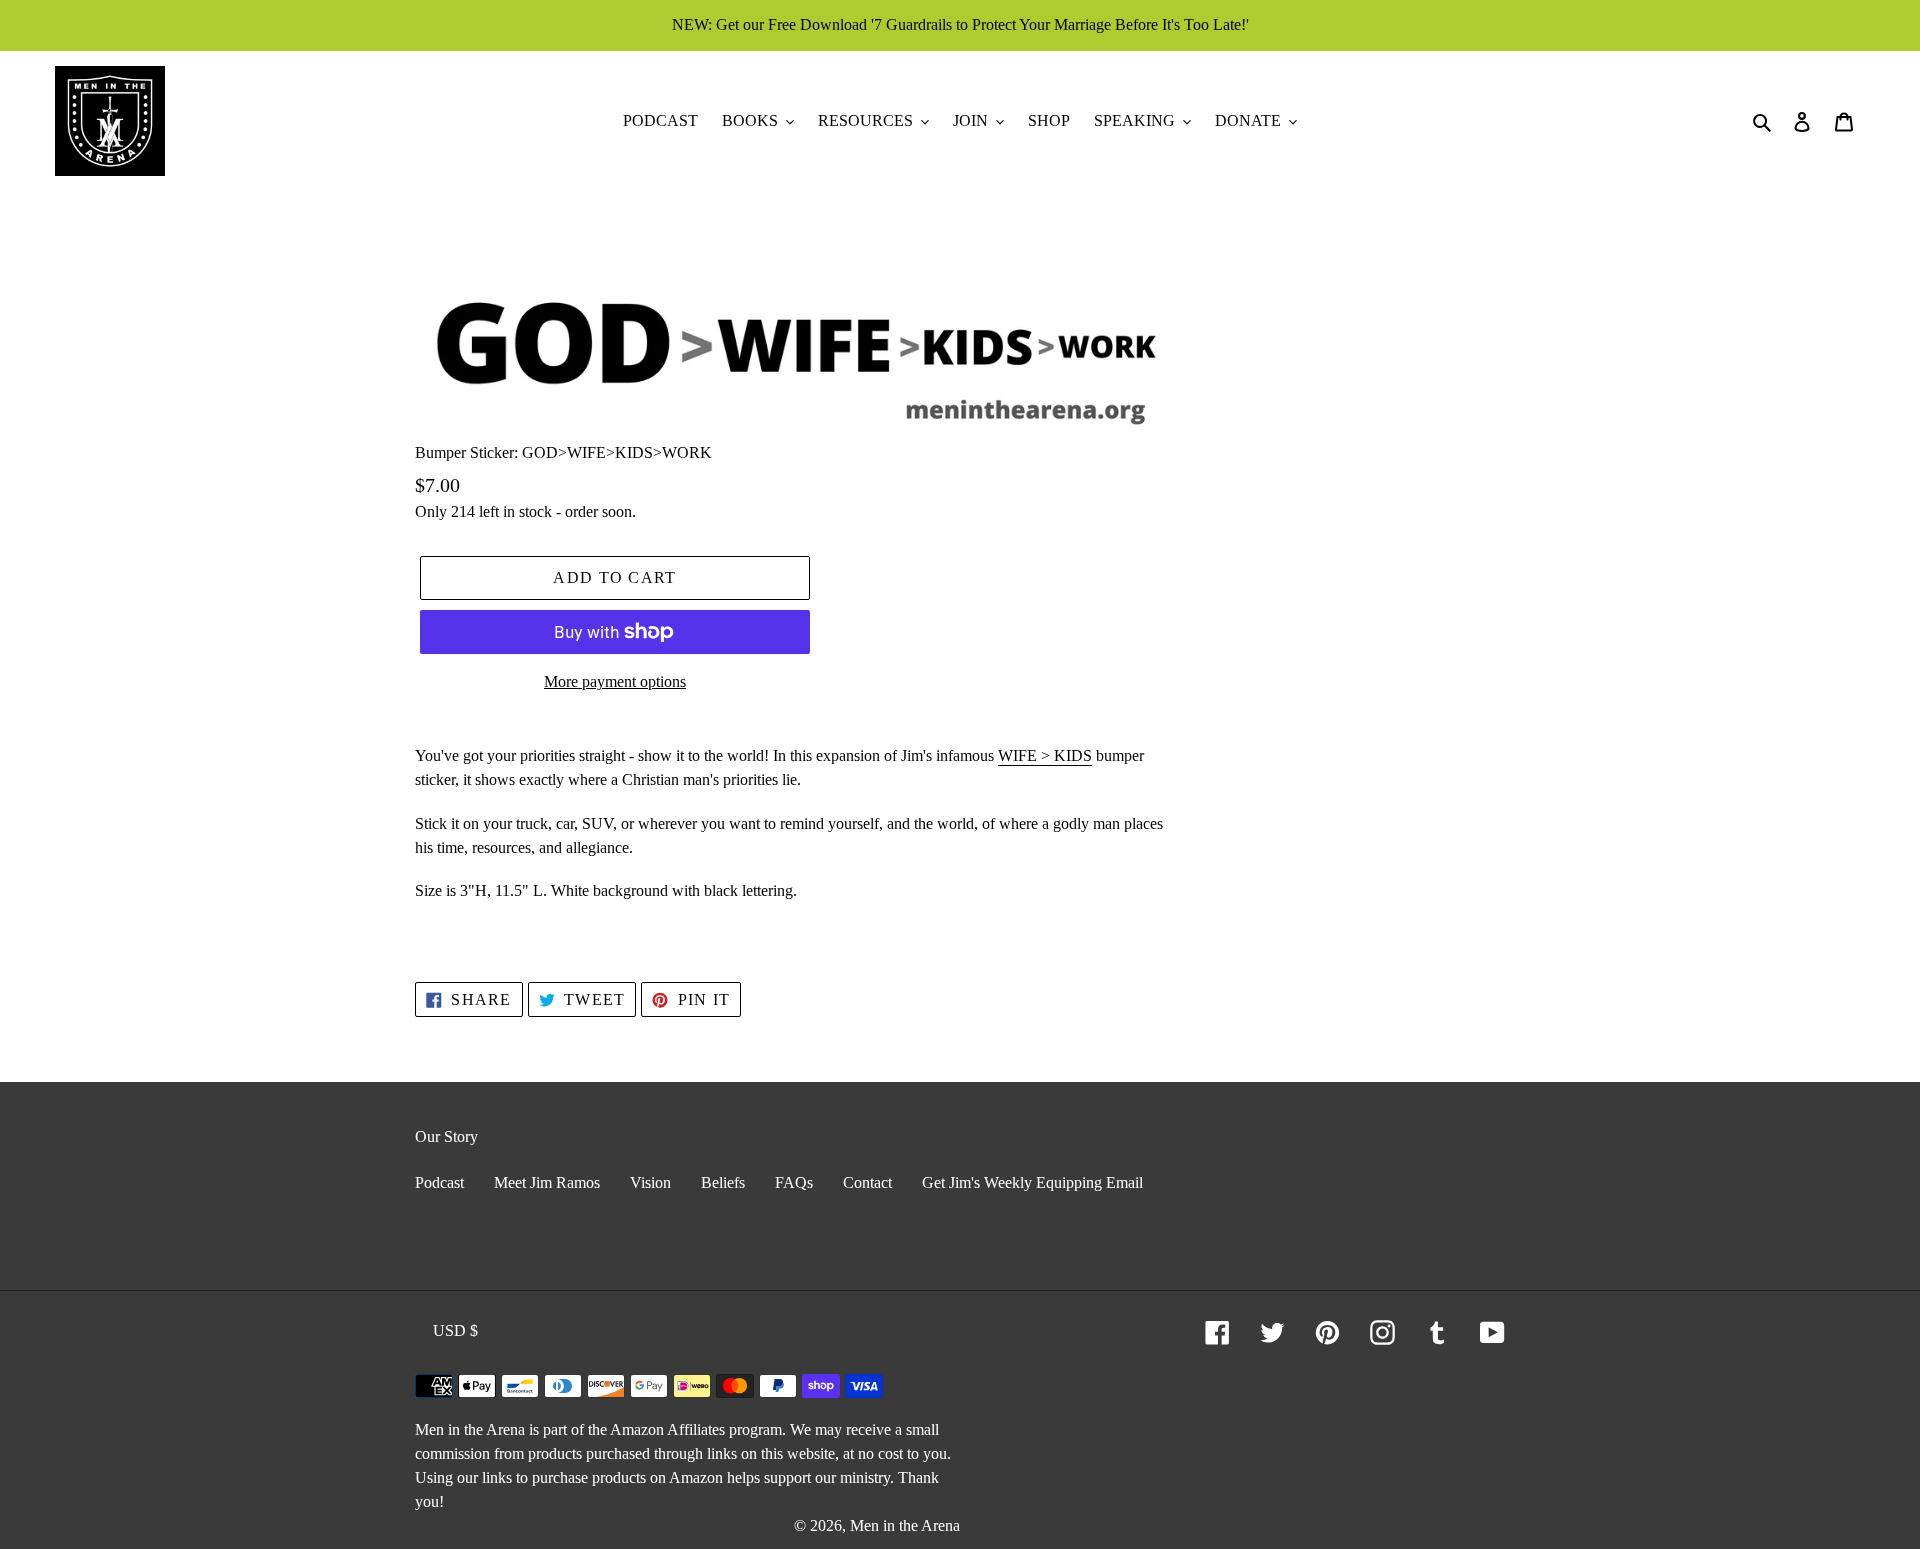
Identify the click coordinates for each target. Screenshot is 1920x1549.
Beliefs (723, 1182)
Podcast (439, 1182)
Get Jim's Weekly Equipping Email (1032, 1182)
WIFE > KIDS (1045, 755)
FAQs (794, 1182)
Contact (867, 1182)
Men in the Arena (905, 1525)
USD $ (455, 1330)
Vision (650, 1182)
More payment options (615, 681)
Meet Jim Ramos (547, 1182)
